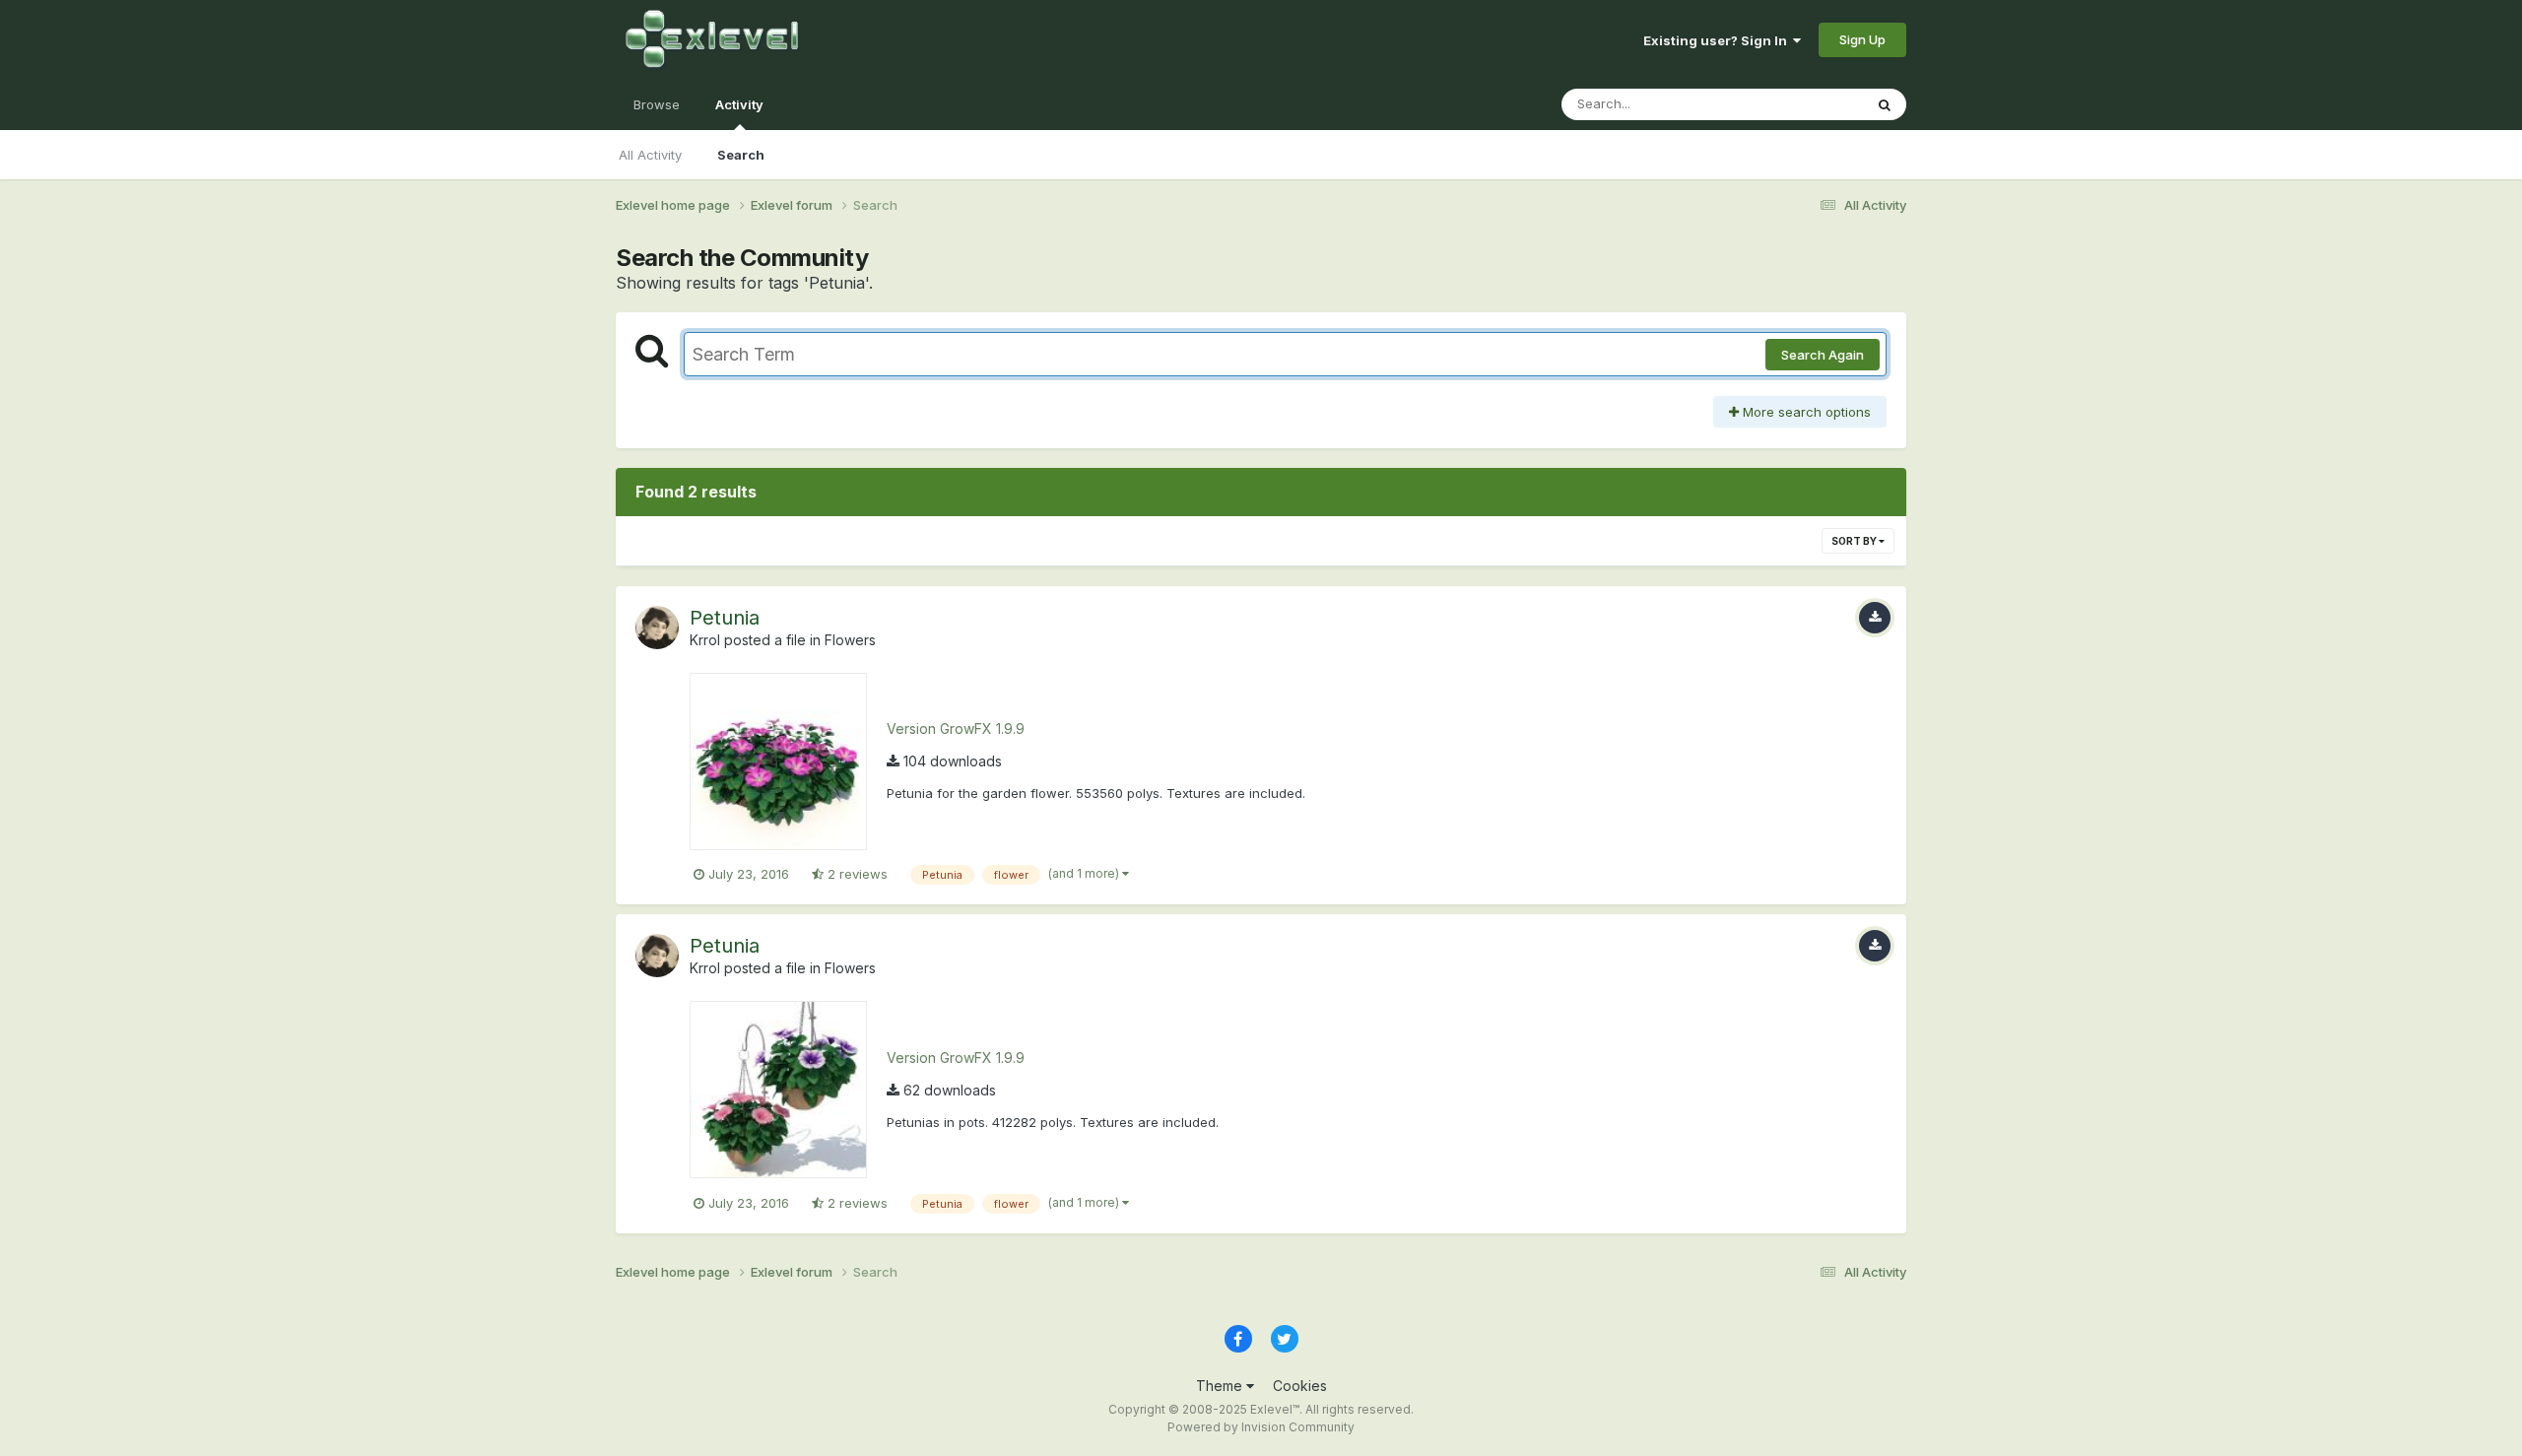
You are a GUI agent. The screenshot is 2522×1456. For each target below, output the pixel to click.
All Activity (650, 155)
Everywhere (1802, 104)
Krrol (705, 640)
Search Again (1823, 355)
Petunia (725, 618)
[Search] (1885, 104)
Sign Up (1862, 39)
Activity (739, 104)
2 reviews (856, 874)
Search (741, 155)
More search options (1805, 412)
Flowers (850, 640)
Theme (1221, 1386)
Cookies (1300, 1386)
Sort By (1855, 541)
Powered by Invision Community (1261, 1427)
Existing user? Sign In (1718, 40)
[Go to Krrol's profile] (657, 628)
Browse (657, 104)
